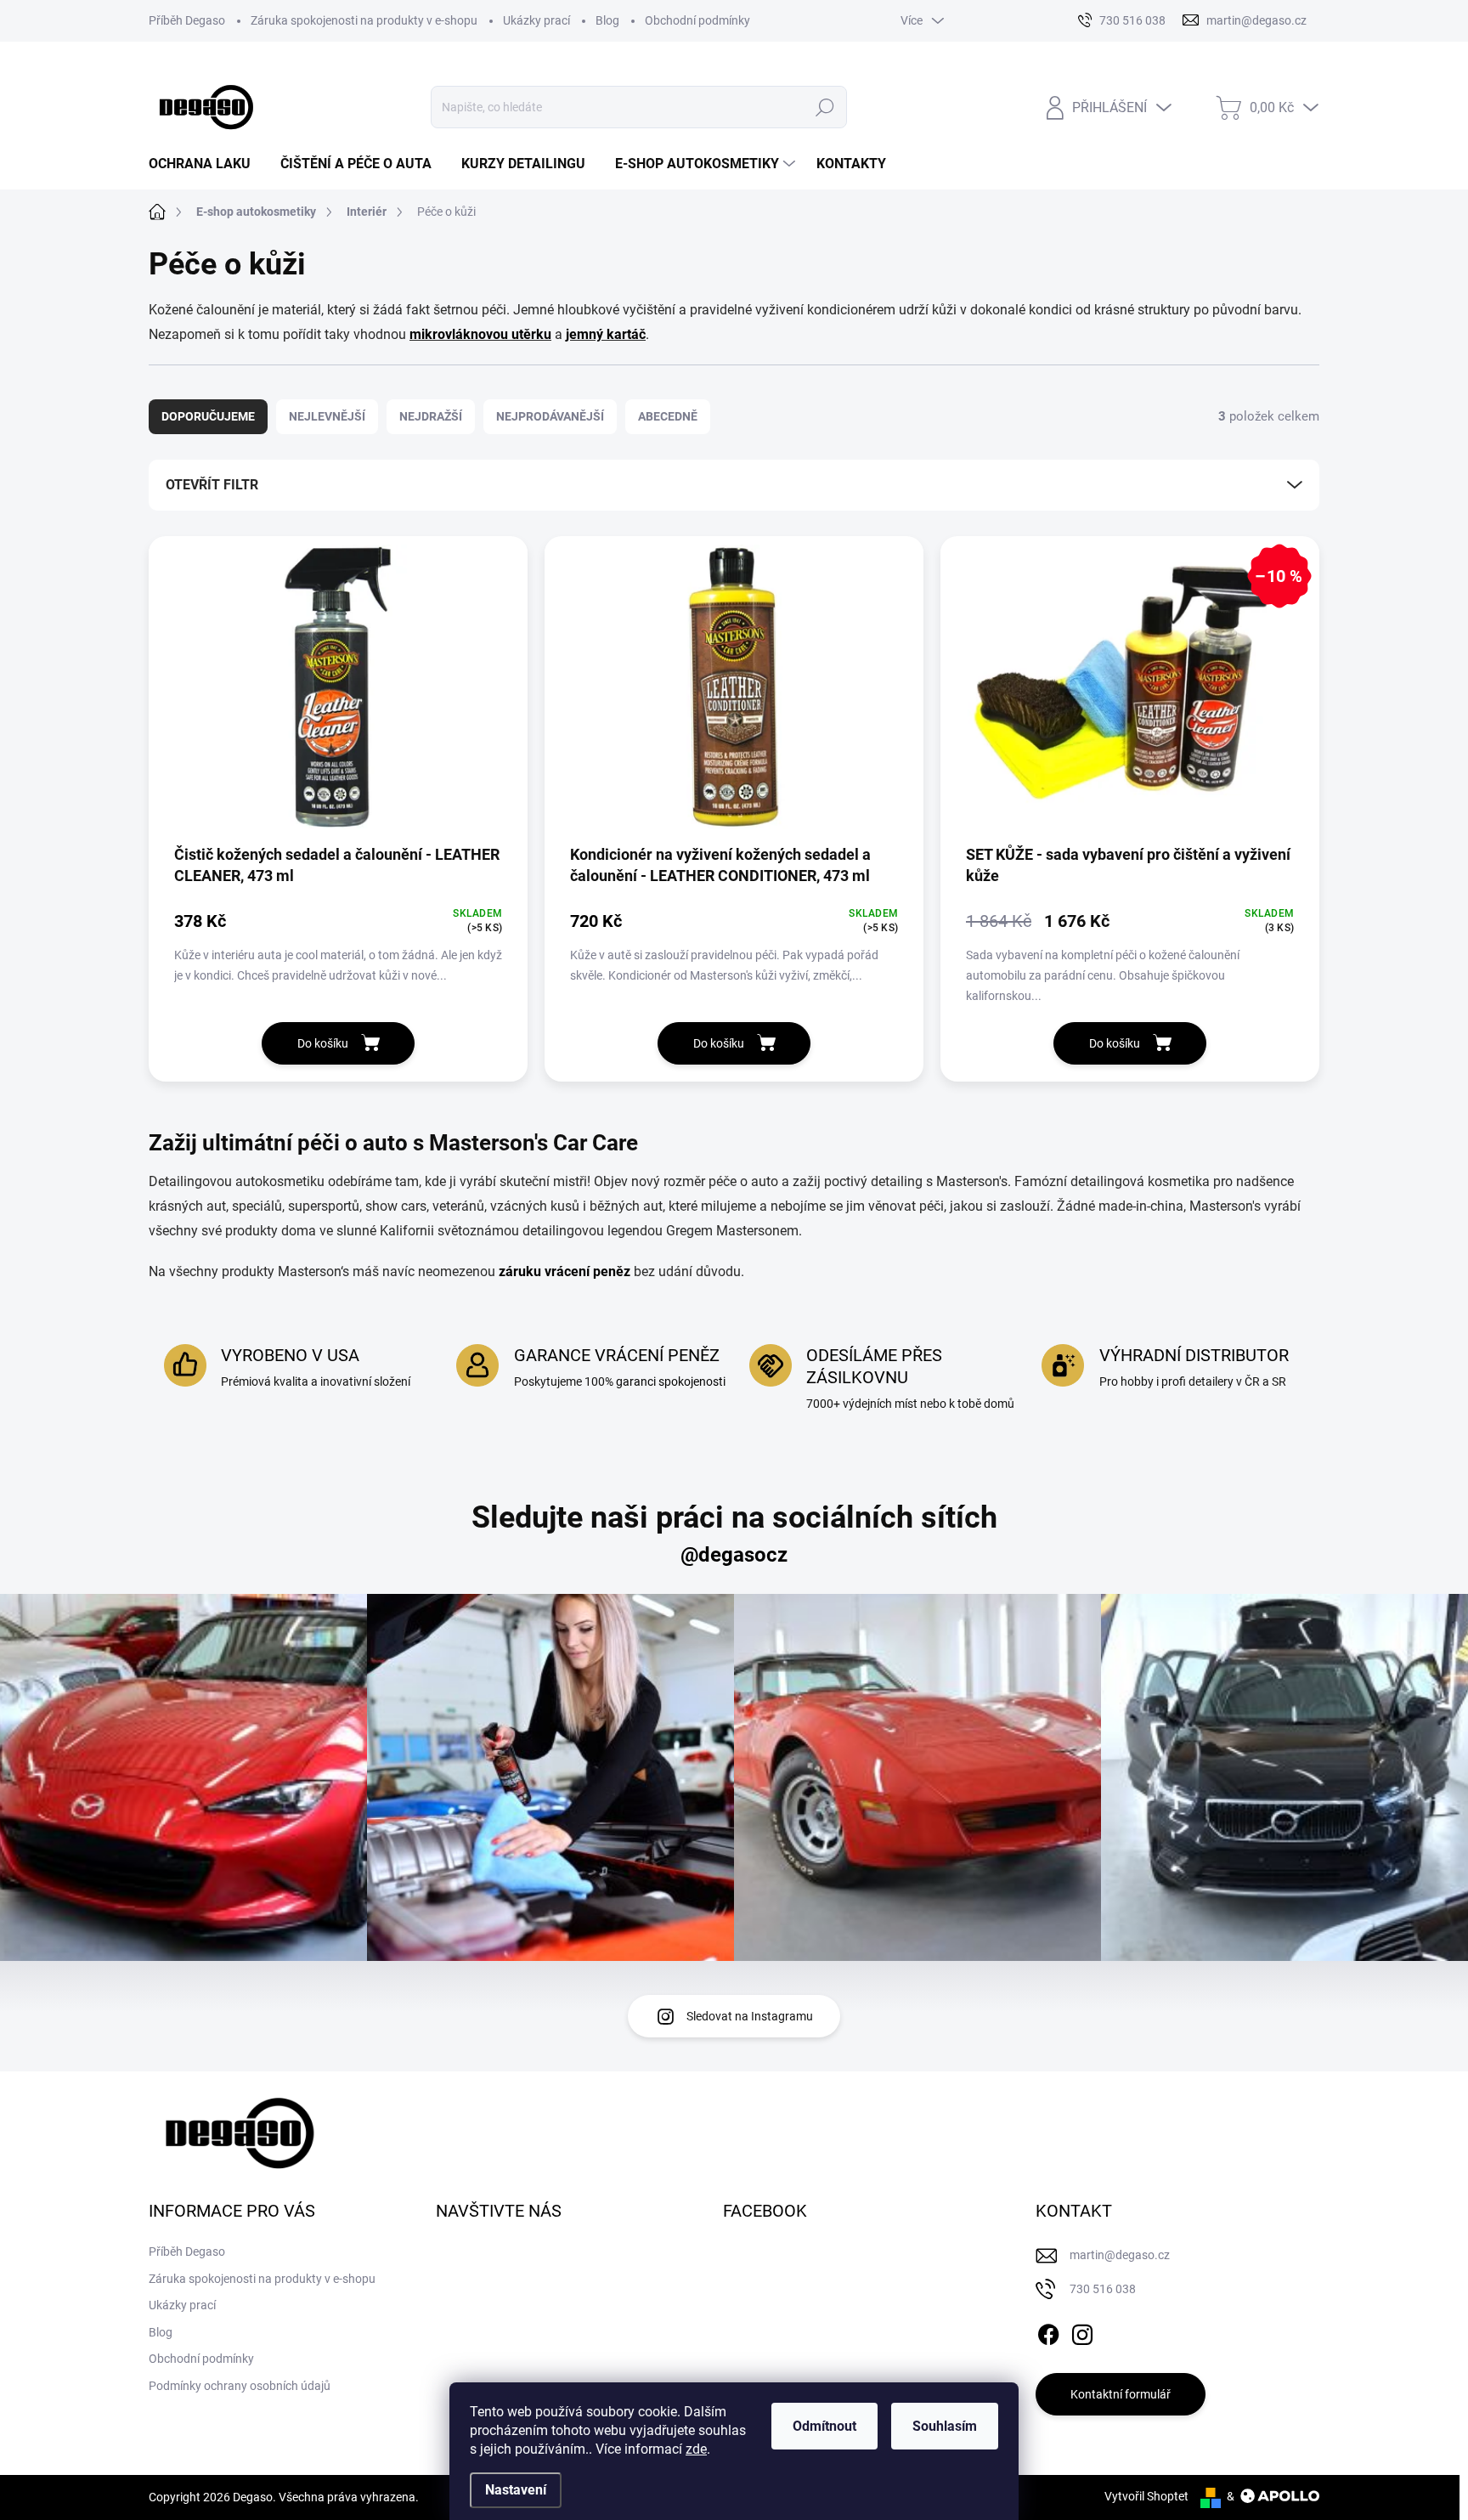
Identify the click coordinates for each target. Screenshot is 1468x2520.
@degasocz (734, 1555)
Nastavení (516, 2490)
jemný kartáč (606, 334)
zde (696, 2449)
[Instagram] (1082, 2331)
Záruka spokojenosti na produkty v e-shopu (364, 20)
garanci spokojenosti (671, 1381)
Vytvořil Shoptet (1146, 2496)
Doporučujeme (208, 416)
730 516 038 (1103, 2289)
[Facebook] (1048, 2331)
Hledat (824, 107)
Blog (607, 20)
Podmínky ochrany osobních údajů (240, 2386)
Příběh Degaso (187, 20)
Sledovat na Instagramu (750, 2016)
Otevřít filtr (212, 485)
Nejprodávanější (550, 416)
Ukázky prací (536, 20)
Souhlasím (945, 2426)
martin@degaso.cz (1120, 2255)
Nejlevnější (327, 416)
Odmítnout (824, 2426)
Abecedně (668, 416)
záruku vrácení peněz (565, 1271)
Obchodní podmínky (697, 20)
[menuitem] (206, 164)
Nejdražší (431, 416)
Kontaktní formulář (1121, 2394)
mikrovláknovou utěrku (480, 334)
